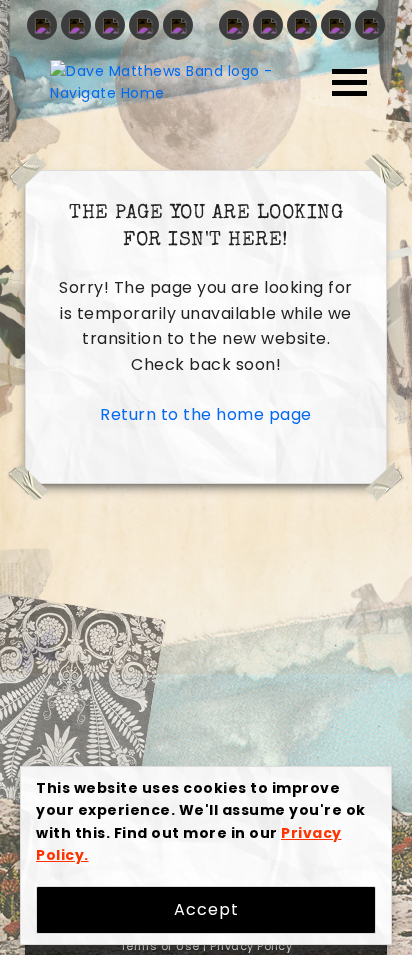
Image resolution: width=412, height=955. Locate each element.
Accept (206, 909)
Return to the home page (206, 414)
